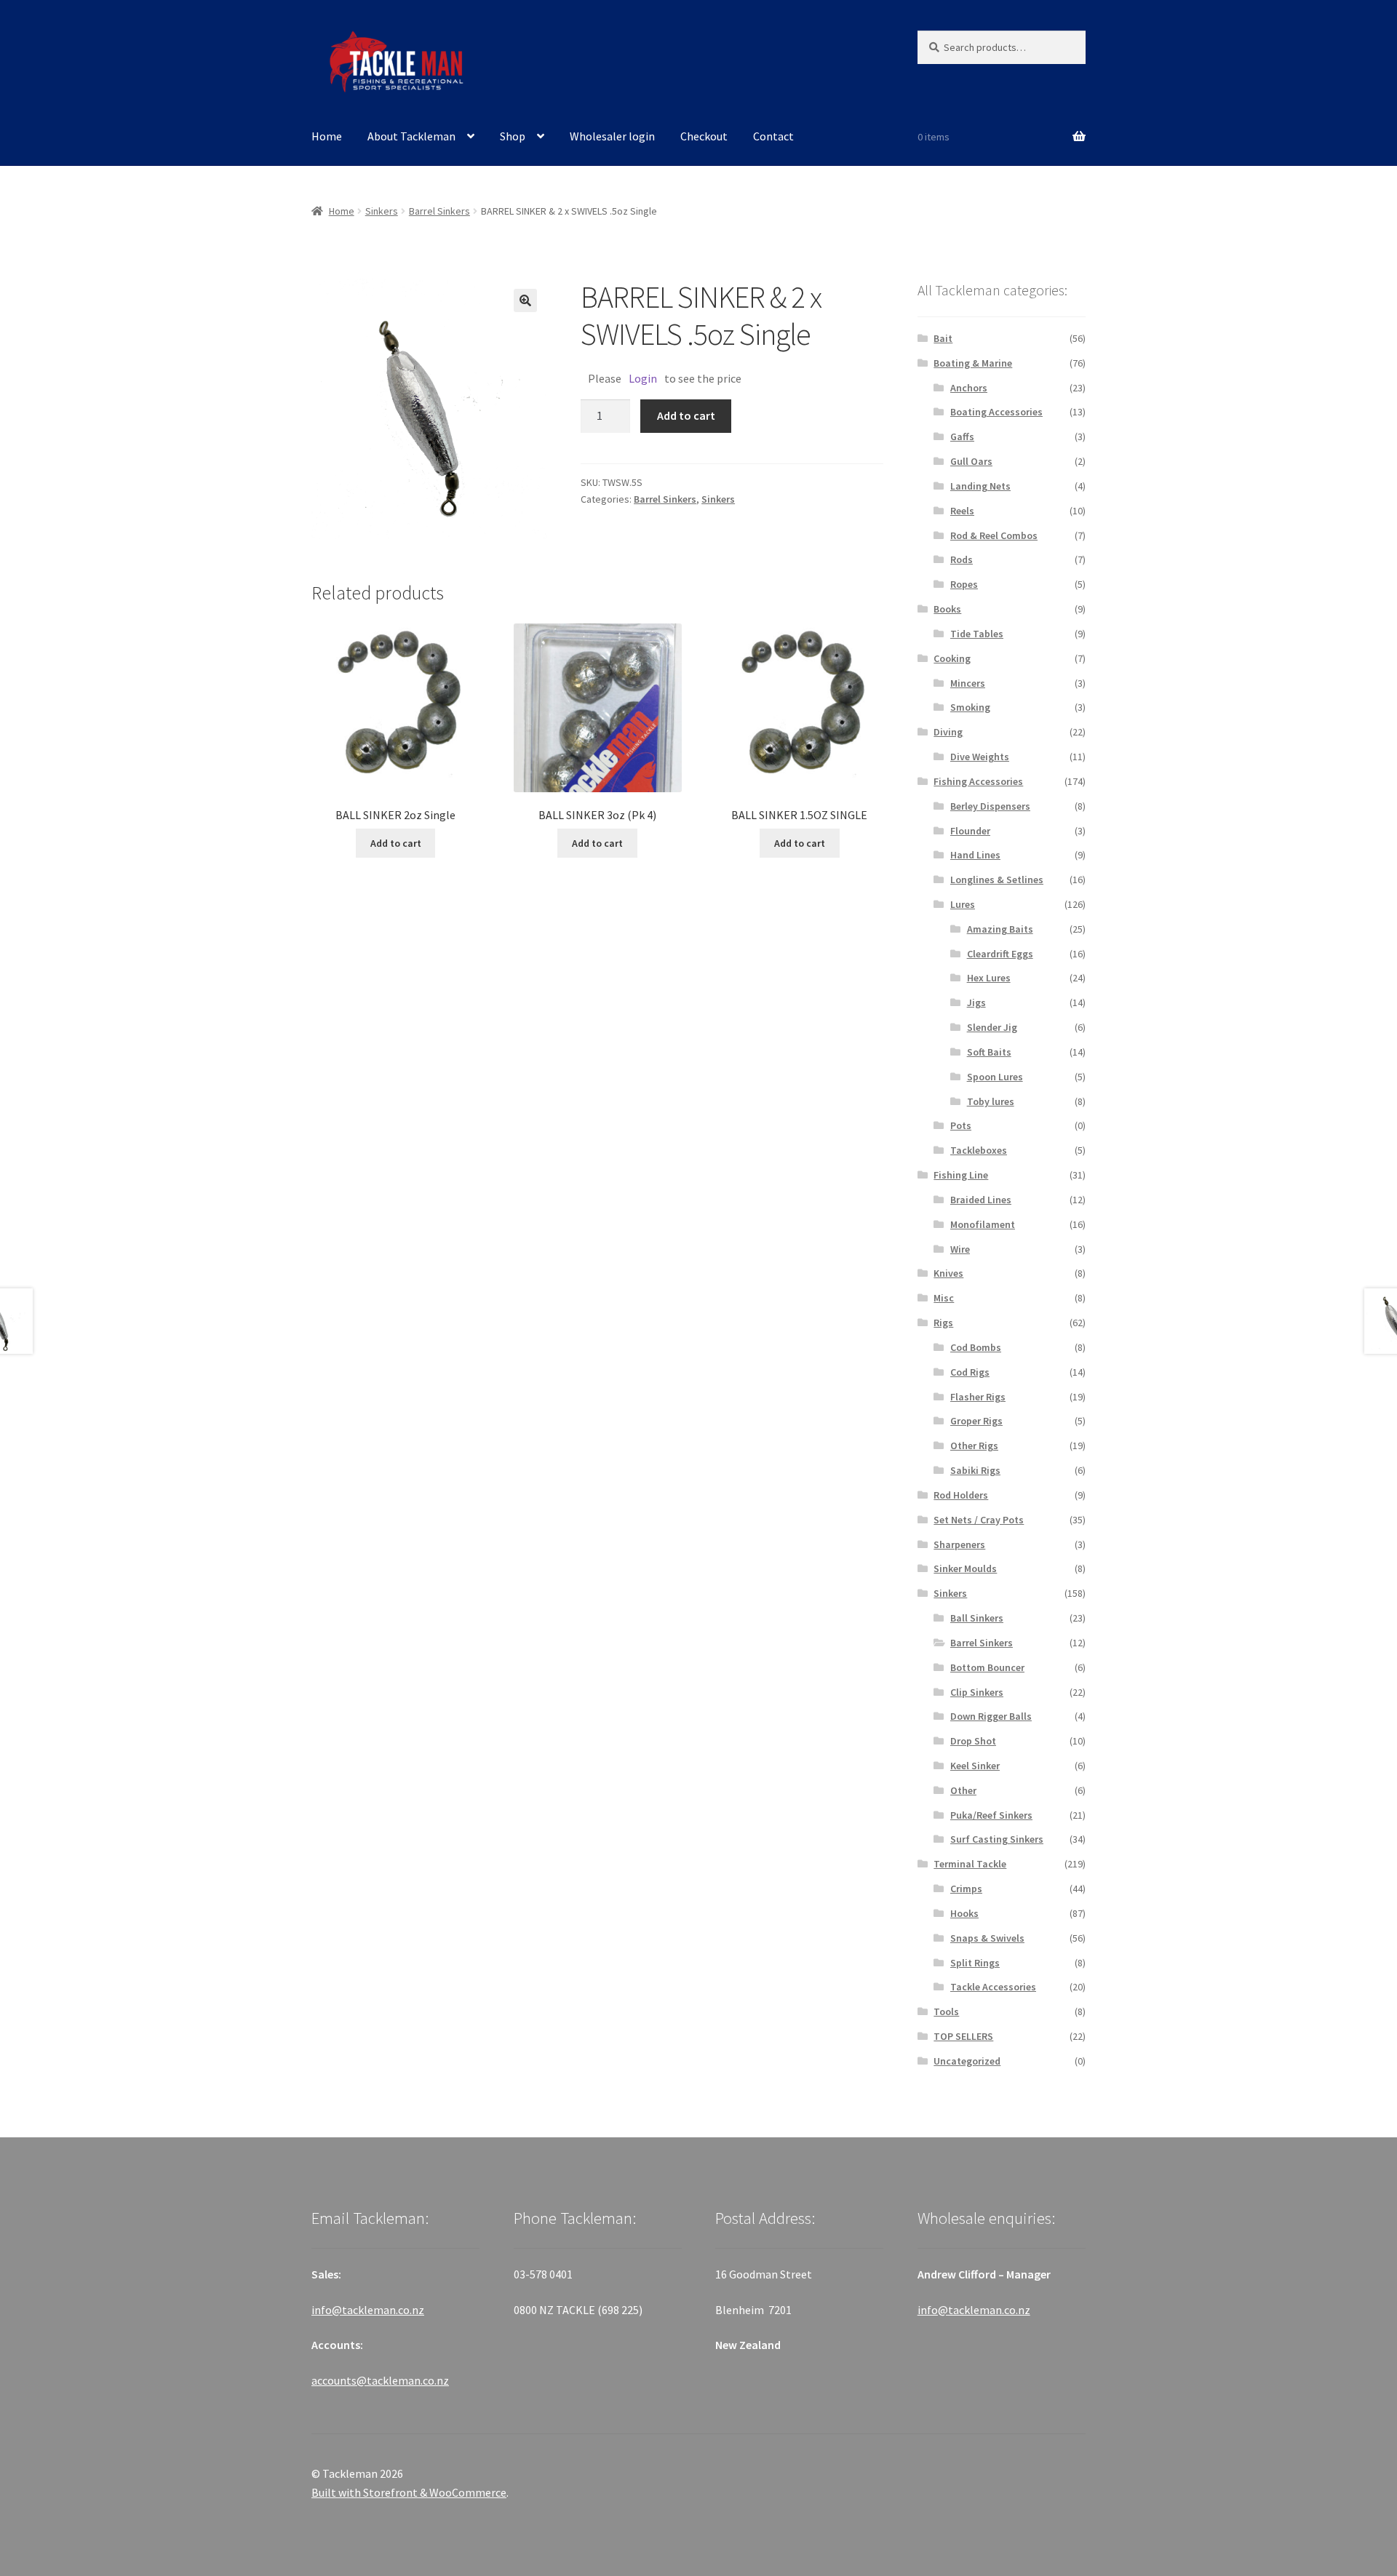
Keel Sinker (975, 1766)
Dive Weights (980, 757)
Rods (962, 559)
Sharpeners (959, 1544)
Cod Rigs (970, 1372)
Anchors (969, 388)
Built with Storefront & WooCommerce (409, 2492)
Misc (944, 1298)
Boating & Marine (973, 363)
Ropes (964, 584)
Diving (948, 732)
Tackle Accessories (993, 1987)
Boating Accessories (996, 412)
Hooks (964, 1913)
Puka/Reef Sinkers (991, 1815)
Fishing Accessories (978, 781)
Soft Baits (989, 1052)
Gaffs (962, 436)
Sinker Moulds (965, 1568)
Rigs (943, 1323)
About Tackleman (411, 136)
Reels (962, 511)
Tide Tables (977, 634)
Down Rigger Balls (991, 1716)
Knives (948, 1273)
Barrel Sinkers (439, 211)
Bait (943, 338)
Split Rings (975, 1963)
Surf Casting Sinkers (997, 1839)
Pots (961, 1125)
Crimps (966, 1889)
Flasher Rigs (978, 1397)
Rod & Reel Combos (994, 535)
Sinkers (382, 211)
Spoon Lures (995, 1077)
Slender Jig (992, 1027)
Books (947, 609)
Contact (773, 136)
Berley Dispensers (990, 806)
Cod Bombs (976, 1347)
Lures (963, 904)
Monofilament (983, 1224)
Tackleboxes (979, 1150)
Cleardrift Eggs (1000, 954)
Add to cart (686, 415)
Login (643, 378)
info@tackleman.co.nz (368, 2310)
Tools (946, 2011)
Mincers (968, 683)
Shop (513, 136)
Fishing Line (961, 1175)
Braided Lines (981, 1200)
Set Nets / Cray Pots (979, 1520)
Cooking (952, 658)
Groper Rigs (976, 1421)
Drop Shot (973, 1741)
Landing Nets (980, 486)
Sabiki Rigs (975, 1470)
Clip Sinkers (977, 1692)
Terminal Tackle (970, 1864)
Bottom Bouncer (987, 1667)
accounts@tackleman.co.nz (380, 2380)
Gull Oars (971, 461)
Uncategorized (967, 2061)
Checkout (704, 136)
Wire (960, 1249)
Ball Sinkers (977, 1618)
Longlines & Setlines (997, 880)
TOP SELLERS (963, 2036)
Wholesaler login (612, 136)
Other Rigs (974, 1445)
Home (327, 136)
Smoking (970, 707)
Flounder (970, 831)
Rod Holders (961, 1495)
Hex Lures (989, 978)
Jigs (976, 1002)
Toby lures (991, 1101)
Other (963, 1790)
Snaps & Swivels (987, 1938)
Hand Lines (975, 855)
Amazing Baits (1000, 929)
